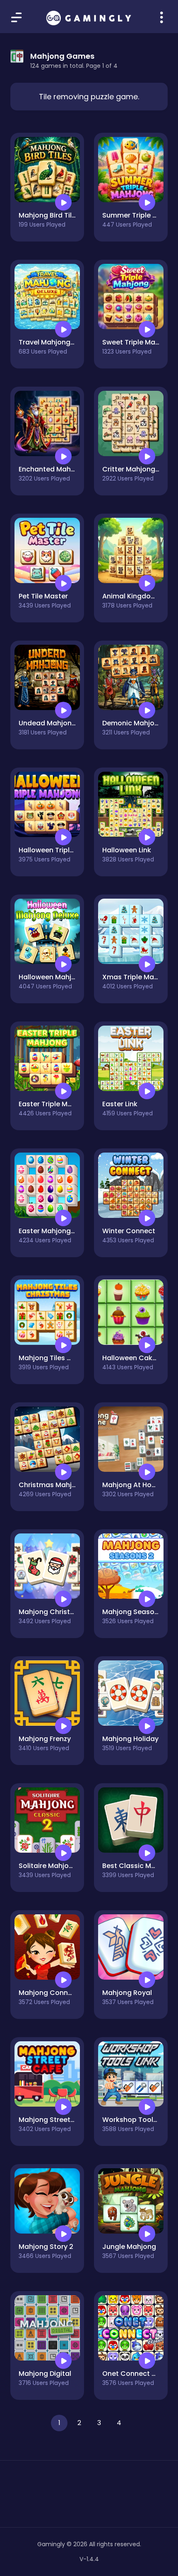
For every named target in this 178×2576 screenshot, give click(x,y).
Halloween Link (127, 850)
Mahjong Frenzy (45, 1739)
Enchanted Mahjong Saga (62, 469)
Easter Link (120, 1104)
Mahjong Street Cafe (54, 2120)
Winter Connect (129, 1231)
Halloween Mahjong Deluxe (63, 977)
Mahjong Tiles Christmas (60, 1358)
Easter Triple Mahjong (55, 1104)
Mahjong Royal (127, 1993)
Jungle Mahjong (129, 2247)
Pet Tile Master (43, 596)
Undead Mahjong (47, 723)
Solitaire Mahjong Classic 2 (64, 1866)
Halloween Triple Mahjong (62, 850)
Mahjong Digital (45, 2374)
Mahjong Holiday (130, 1739)
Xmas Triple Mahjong (138, 977)
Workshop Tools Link (137, 2120)
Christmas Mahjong (52, 1485)
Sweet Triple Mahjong (138, 342)
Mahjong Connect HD (54, 1993)
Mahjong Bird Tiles (49, 215)
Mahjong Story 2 (46, 2247)
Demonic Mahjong (133, 723)
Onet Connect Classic (139, 2374)
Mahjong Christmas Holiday (65, 1612)
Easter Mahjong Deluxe (57, 1231)
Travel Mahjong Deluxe (56, 342)
